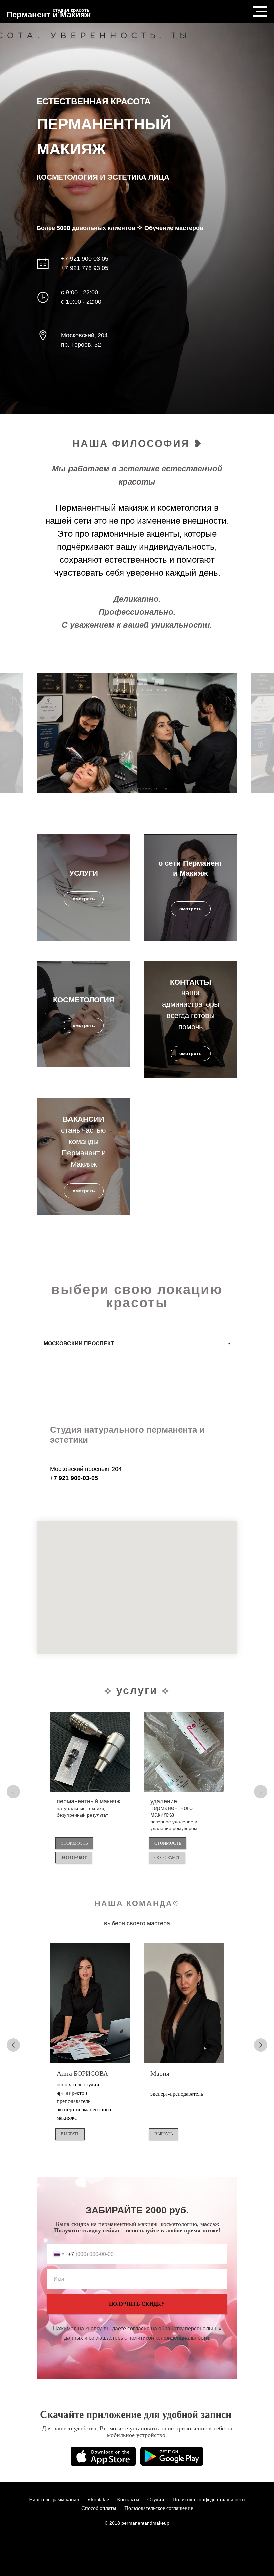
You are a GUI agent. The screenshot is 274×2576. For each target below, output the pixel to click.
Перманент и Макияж (49, 15)
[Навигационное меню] (260, 12)
